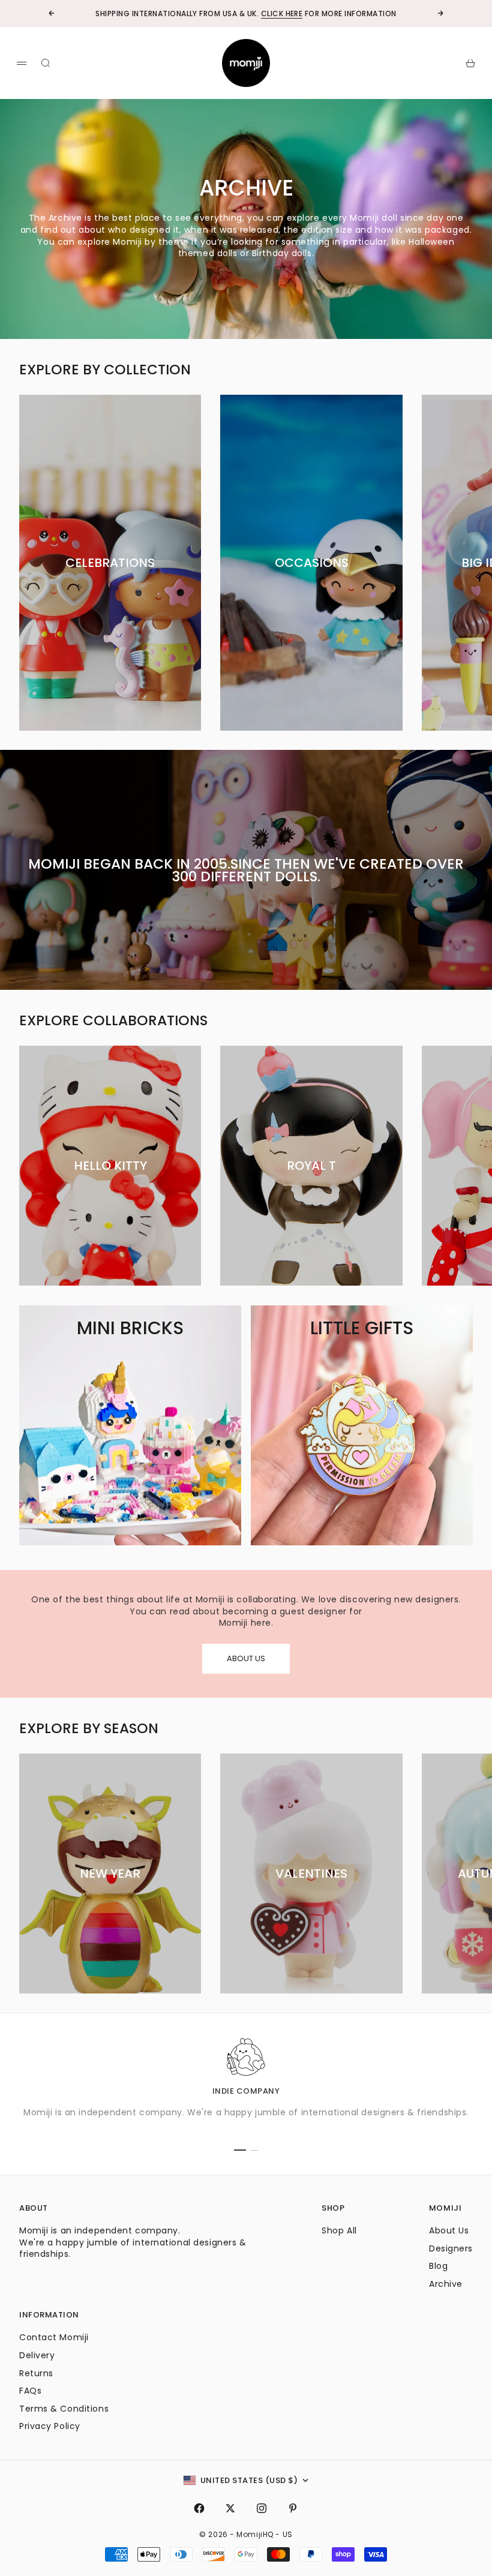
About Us (449, 2230)
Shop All (339, 2230)
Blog (438, 2266)
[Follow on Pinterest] (293, 2508)
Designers (451, 2248)
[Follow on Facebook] (199, 2508)
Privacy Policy (50, 2426)
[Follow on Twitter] (230, 2508)
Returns (36, 2373)
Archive (446, 2284)
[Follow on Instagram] (262, 2508)
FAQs (30, 2391)
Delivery (37, 2355)
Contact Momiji (54, 2337)
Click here (282, 13)
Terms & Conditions (64, 2409)
